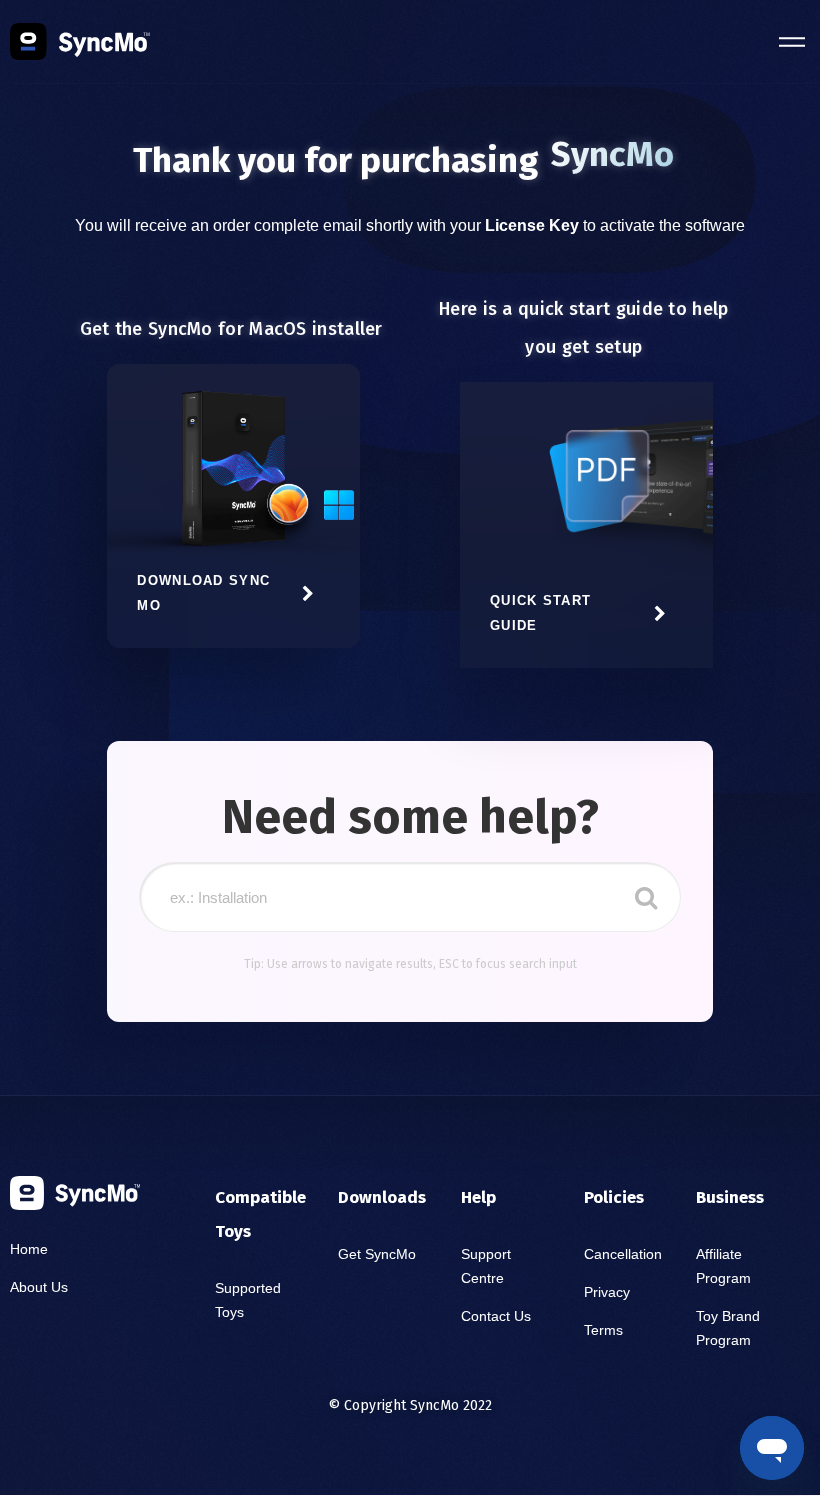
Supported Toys (248, 1300)
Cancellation (623, 1254)
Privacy (607, 1292)
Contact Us (496, 1316)
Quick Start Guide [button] (540, 613)
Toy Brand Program (728, 1328)
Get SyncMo (377, 1254)
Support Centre (486, 1266)
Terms (603, 1330)
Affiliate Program (723, 1266)
